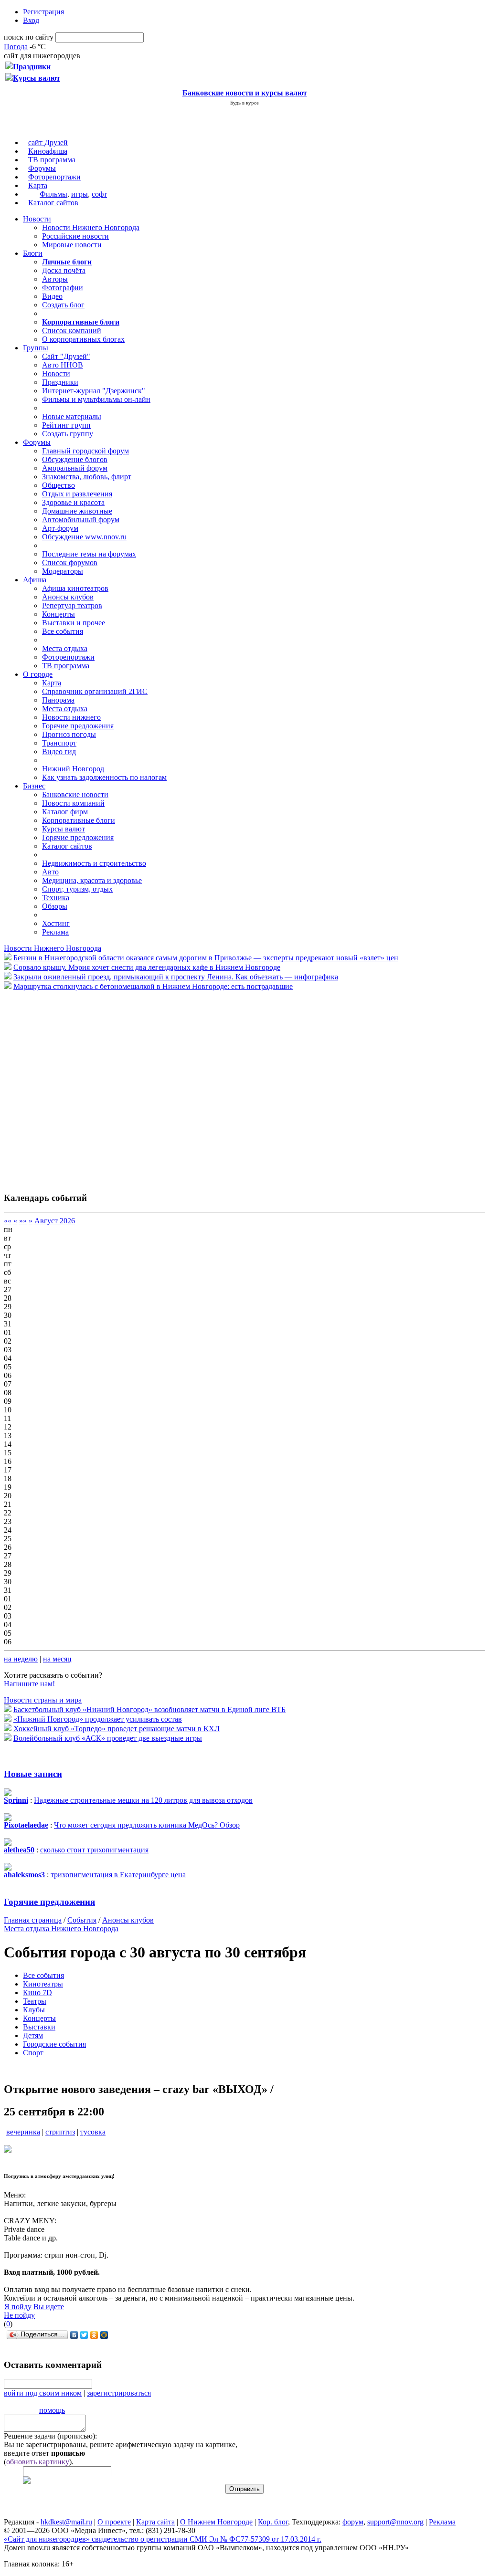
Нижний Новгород (73, 769)
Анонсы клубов (68, 597)
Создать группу (68, 434)
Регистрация (43, 12)
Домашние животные (77, 511)
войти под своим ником (43, 2393)
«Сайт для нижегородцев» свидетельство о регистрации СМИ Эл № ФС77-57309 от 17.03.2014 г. (163, 2539)
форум (353, 2522)
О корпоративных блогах (83, 339)
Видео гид (59, 752)
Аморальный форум (75, 468)
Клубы (34, 2010)
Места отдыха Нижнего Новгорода (61, 1929)
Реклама (55, 932)
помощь (52, 2410)
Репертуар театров (72, 605)
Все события (63, 631)
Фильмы (53, 194)
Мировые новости (72, 245)
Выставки (39, 2027)
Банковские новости (75, 794)
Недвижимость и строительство (94, 863)
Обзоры (55, 906)
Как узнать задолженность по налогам (104, 777)
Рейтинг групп (66, 425)
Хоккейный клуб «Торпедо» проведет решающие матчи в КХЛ (117, 1729)
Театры (35, 2001)
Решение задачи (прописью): (50, 2436)
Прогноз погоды (69, 734)
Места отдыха (65, 648)
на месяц (57, 1659)
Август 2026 (55, 1221)
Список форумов (70, 563)
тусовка (93, 2132)
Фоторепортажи (54, 177)
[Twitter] (84, 2335)
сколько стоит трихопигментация (94, 1850)
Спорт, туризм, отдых (77, 889)
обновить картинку (38, 2462)
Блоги (33, 253)
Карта (38, 185)
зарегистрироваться (119, 2393)
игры (80, 194)
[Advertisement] (61, 1086)
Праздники (60, 382)
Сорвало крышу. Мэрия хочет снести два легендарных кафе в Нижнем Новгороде (147, 967)
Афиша (35, 580)
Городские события (54, 2044)
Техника (56, 898)
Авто (50, 872)
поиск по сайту (29, 37)
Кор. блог (273, 2522)
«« (8, 1221)
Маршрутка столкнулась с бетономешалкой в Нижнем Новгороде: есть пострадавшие (153, 986)
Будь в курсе (244, 103)
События (82, 1920)
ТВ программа (52, 160)
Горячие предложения (78, 726)
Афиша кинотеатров (75, 588)
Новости (37, 219)
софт (99, 194)
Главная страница (33, 1920)
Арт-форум (60, 528)
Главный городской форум (85, 451)
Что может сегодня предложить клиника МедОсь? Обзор (147, 1825)
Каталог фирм (65, 812)
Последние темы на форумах (89, 554)
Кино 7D (37, 1992)
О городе (38, 674)
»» (23, 1221)
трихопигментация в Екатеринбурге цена (118, 1875)
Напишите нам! (29, 1684)
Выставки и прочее (74, 623)
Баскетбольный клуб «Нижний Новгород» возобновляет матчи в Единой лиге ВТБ (149, 1709)
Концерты (58, 614)
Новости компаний (73, 803)
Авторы (55, 279)
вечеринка (23, 2132)
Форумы (42, 168)
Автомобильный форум (81, 520)
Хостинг (56, 923)
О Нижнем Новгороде (216, 2522)
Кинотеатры (43, 1984)
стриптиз (60, 2132)
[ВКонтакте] (74, 2335)
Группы (36, 348)
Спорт (33, 2053)
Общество (58, 485)
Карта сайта (155, 2522)
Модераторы (63, 571)
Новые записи (33, 1774)
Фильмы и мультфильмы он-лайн (96, 399)
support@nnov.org (395, 2522)
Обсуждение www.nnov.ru (84, 537)
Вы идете (49, 2307)
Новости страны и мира (43, 1700)
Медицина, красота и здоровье (92, 880)
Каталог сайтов (53, 203)
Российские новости (75, 236)
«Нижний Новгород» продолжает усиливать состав (98, 1719)
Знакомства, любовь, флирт (87, 477)
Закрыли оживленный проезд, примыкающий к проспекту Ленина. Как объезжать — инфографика (176, 977)
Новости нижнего (71, 717)
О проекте (114, 2522)
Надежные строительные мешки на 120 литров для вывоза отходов (143, 1800)
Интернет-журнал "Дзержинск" (94, 391)
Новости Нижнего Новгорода (91, 227)
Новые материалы (72, 416)
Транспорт (59, 743)
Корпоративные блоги (79, 820)
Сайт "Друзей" (66, 356)
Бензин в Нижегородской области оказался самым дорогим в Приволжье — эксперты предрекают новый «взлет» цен (206, 958)
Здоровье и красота (73, 502)
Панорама (58, 700)
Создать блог (63, 305)
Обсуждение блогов (75, 459)
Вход (31, 20)
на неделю (21, 1659)
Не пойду (19, 2315)
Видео (52, 296)
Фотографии (63, 288)
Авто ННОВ (63, 365)
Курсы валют (64, 829)
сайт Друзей (48, 142)
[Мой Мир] (104, 2335)
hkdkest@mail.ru (66, 2522)
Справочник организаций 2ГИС (95, 691)
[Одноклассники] (94, 2335)
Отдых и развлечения (77, 494)
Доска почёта (64, 270)
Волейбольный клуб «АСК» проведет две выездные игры (108, 1738)
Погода (16, 47)
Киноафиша (48, 151)
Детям (33, 2035)
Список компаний (72, 331)
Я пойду (18, 2307)
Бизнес (34, 786)
